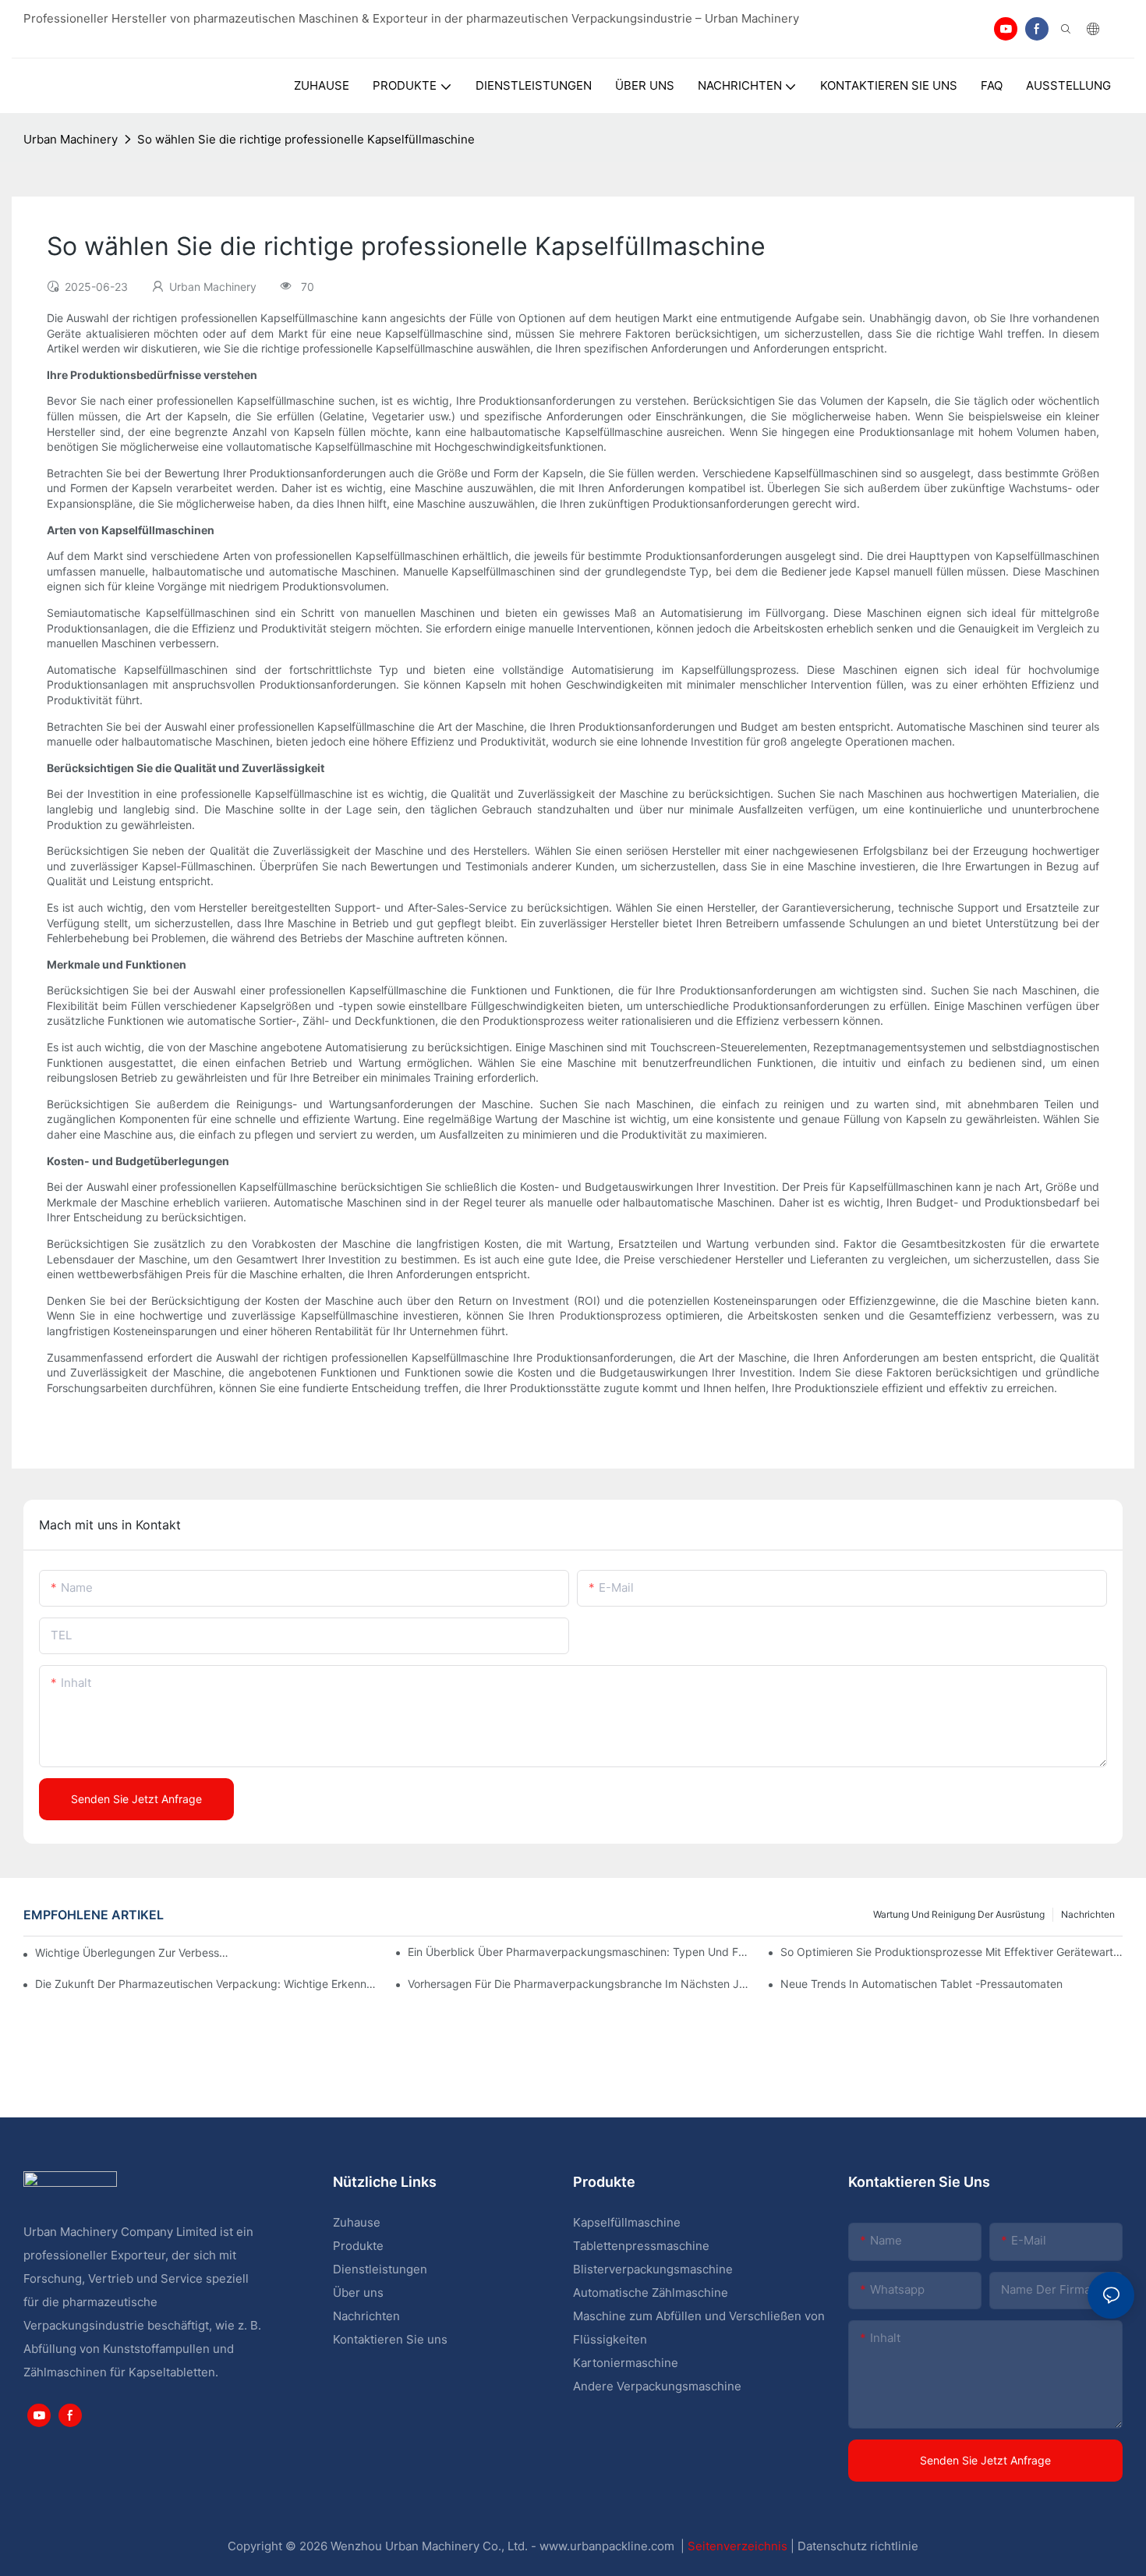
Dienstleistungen (380, 2269)
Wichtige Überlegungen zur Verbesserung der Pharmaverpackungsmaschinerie (133, 1952)
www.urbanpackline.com (608, 2546)
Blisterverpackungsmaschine (653, 2269)
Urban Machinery (71, 139)
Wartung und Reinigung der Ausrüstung (959, 1914)
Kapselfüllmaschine (627, 2222)
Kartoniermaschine (626, 2363)
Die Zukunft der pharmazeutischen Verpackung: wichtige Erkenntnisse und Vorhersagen (206, 1984)
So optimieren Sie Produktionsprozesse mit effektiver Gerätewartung (951, 1952)
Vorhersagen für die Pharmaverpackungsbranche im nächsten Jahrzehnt (579, 1984)
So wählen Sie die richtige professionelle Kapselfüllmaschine (306, 139)
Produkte (360, 2246)
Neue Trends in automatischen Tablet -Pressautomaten (921, 1984)
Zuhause (357, 2222)
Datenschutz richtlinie (858, 2546)
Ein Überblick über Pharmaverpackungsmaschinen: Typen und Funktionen (579, 1952)
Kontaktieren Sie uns (390, 2339)
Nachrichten (1088, 1914)
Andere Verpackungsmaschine (657, 2386)
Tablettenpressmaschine (641, 2246)
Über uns (358, 2293)
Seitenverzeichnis (739, 2546)
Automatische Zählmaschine (651, 2293)
